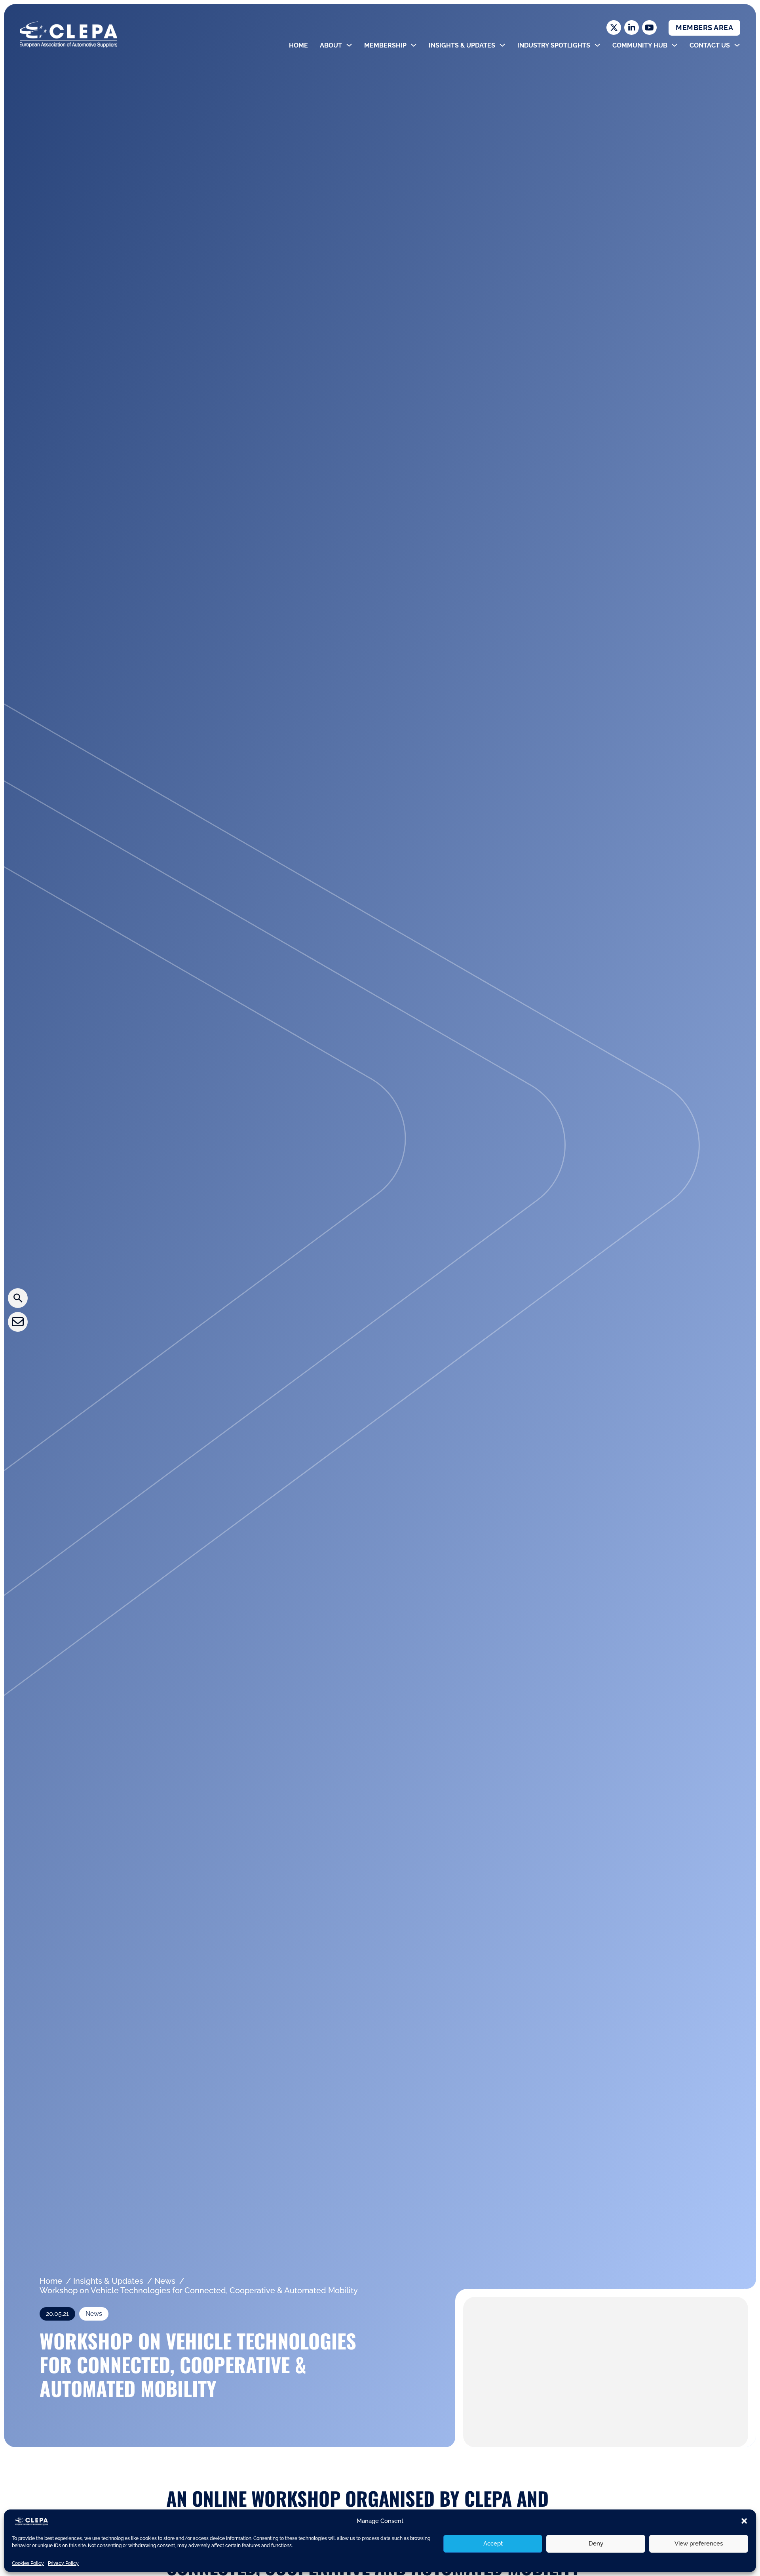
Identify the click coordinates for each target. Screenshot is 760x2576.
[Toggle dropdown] (349, 45)
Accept (493, 2544)
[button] (744, 2521)
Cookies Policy (28, 2563)
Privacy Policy (63, 2563)
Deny (596, 2544)
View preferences (699, 2544)
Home (298, 45)
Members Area (704, 28)
